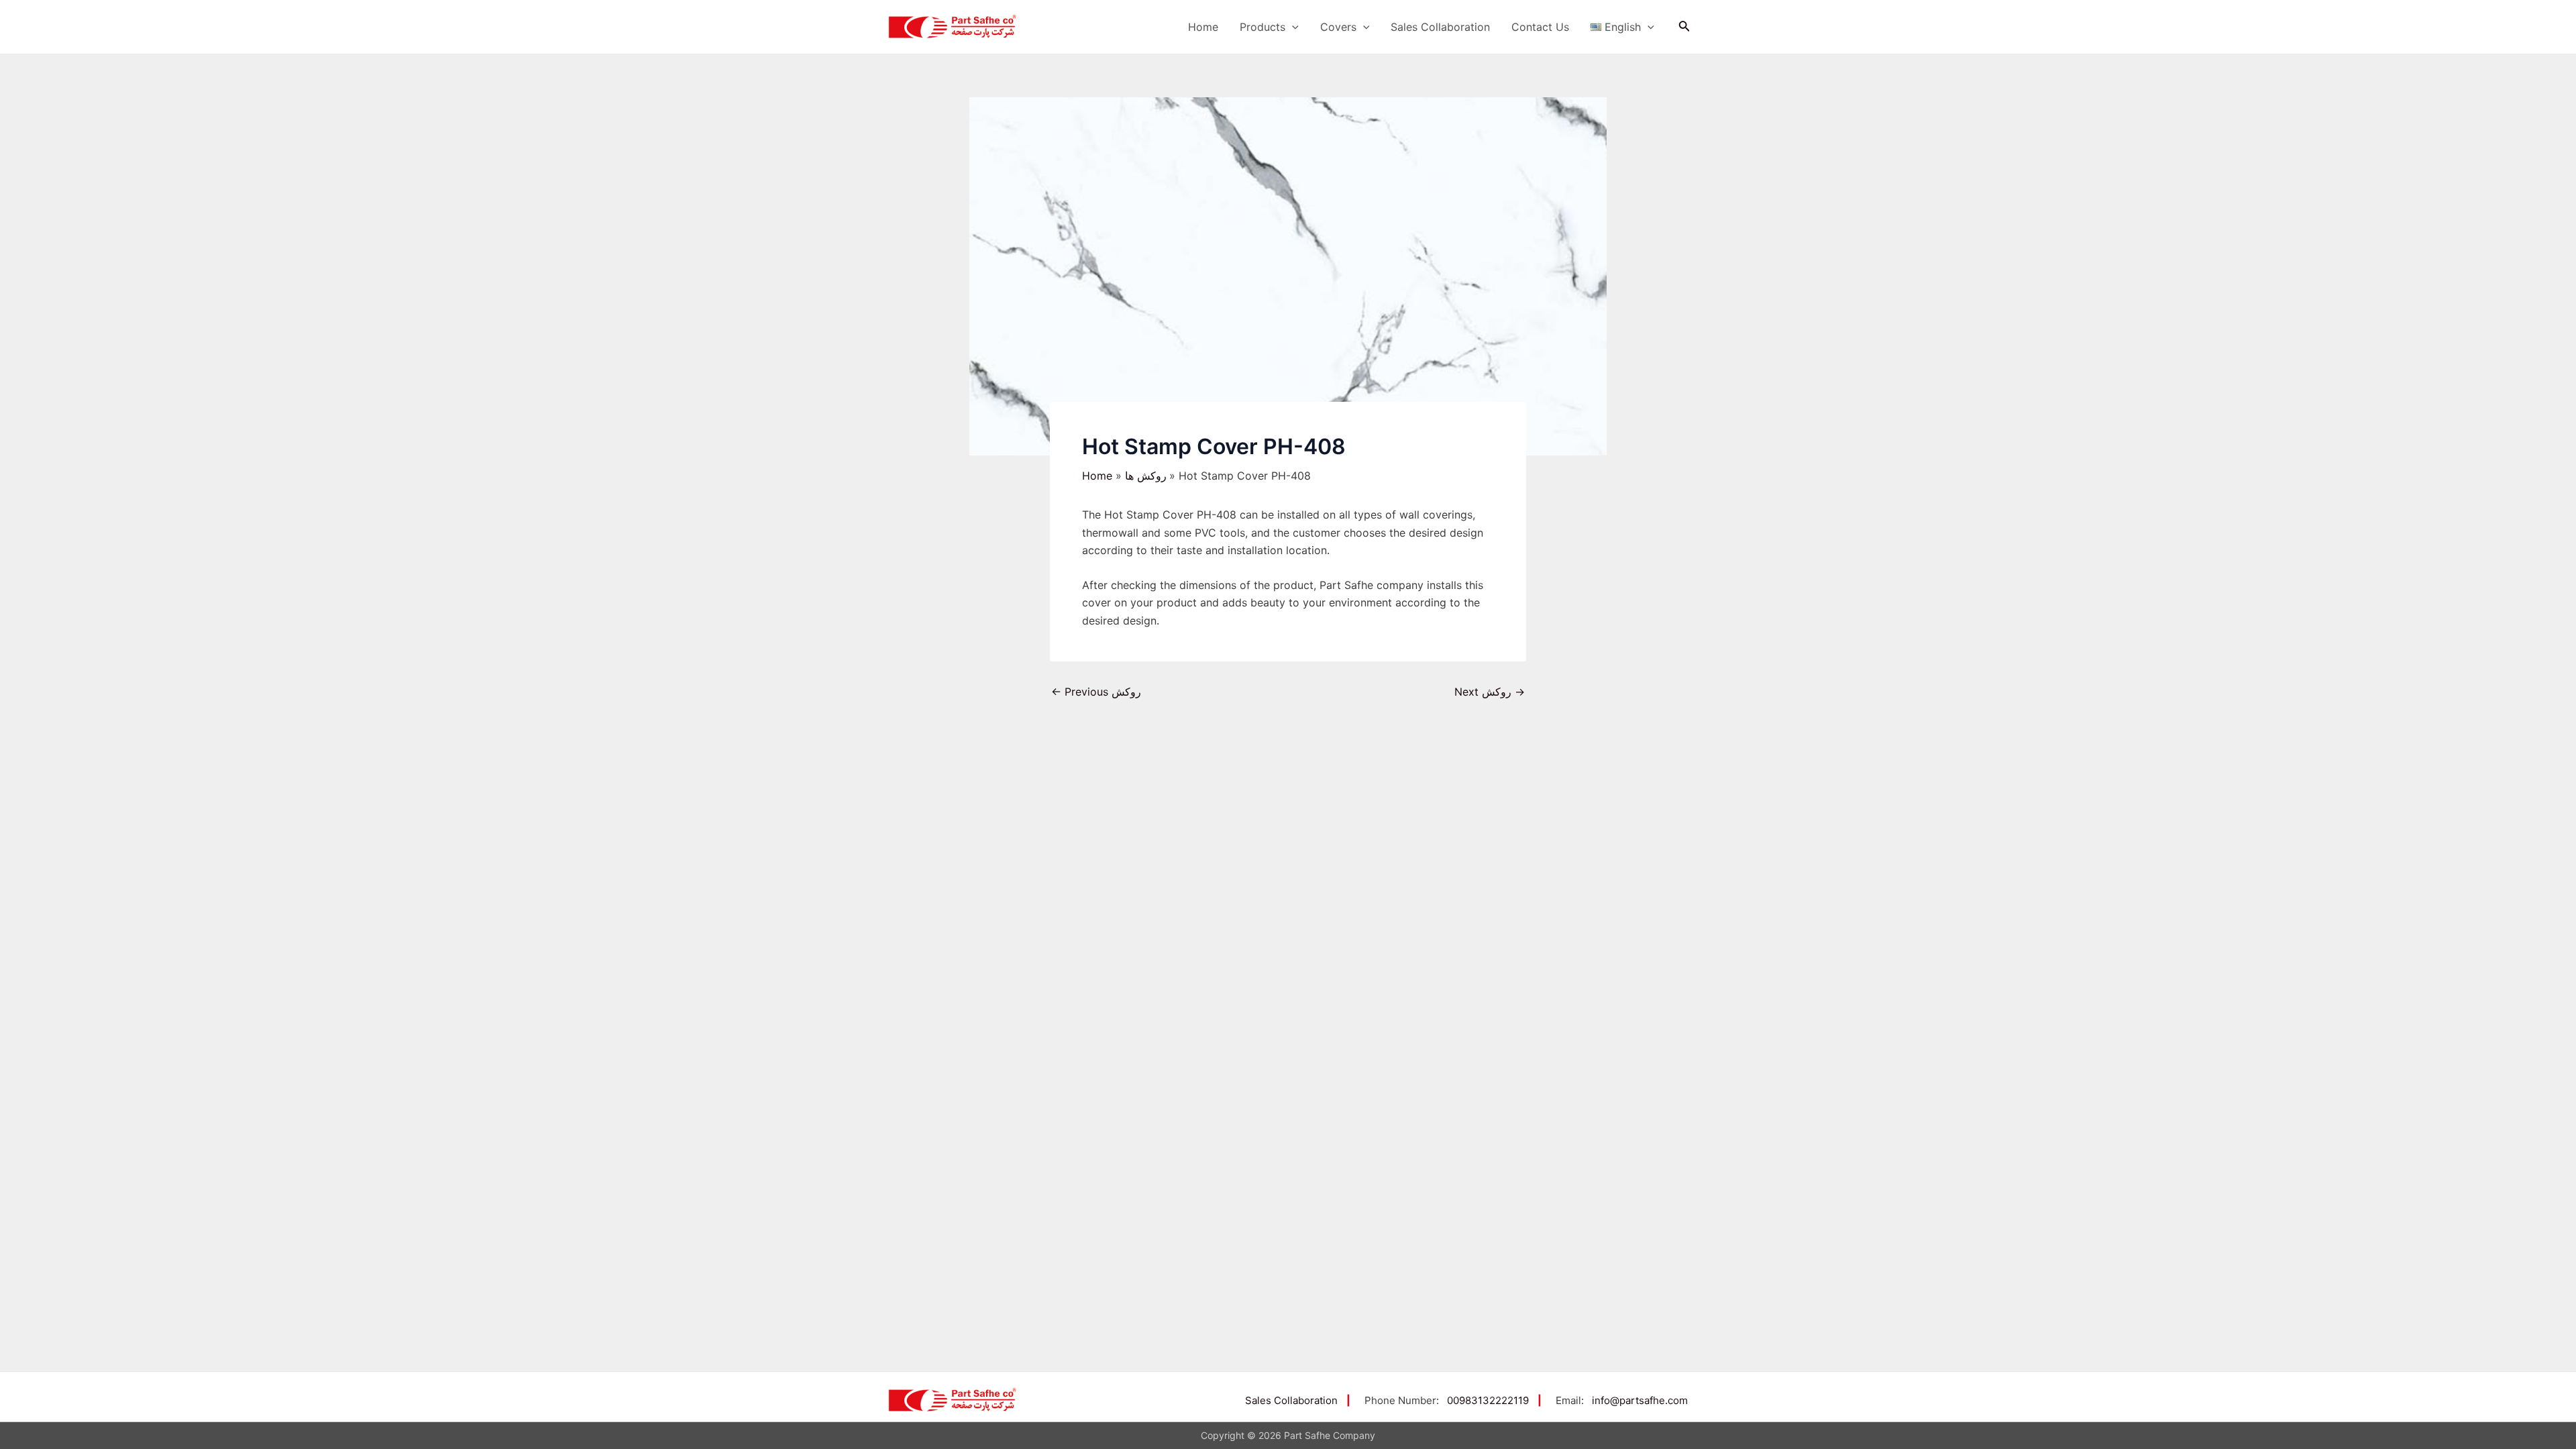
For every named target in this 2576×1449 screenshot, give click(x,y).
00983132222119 (1488, 1400)
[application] (1292, 27)
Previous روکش (1096, 692)
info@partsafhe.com (1640, 1400)
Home (1203, 27)
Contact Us (1540, 27)
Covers (1338, 27)
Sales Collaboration (1440, 27)
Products (1263, 27)
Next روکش (1490, 692)
